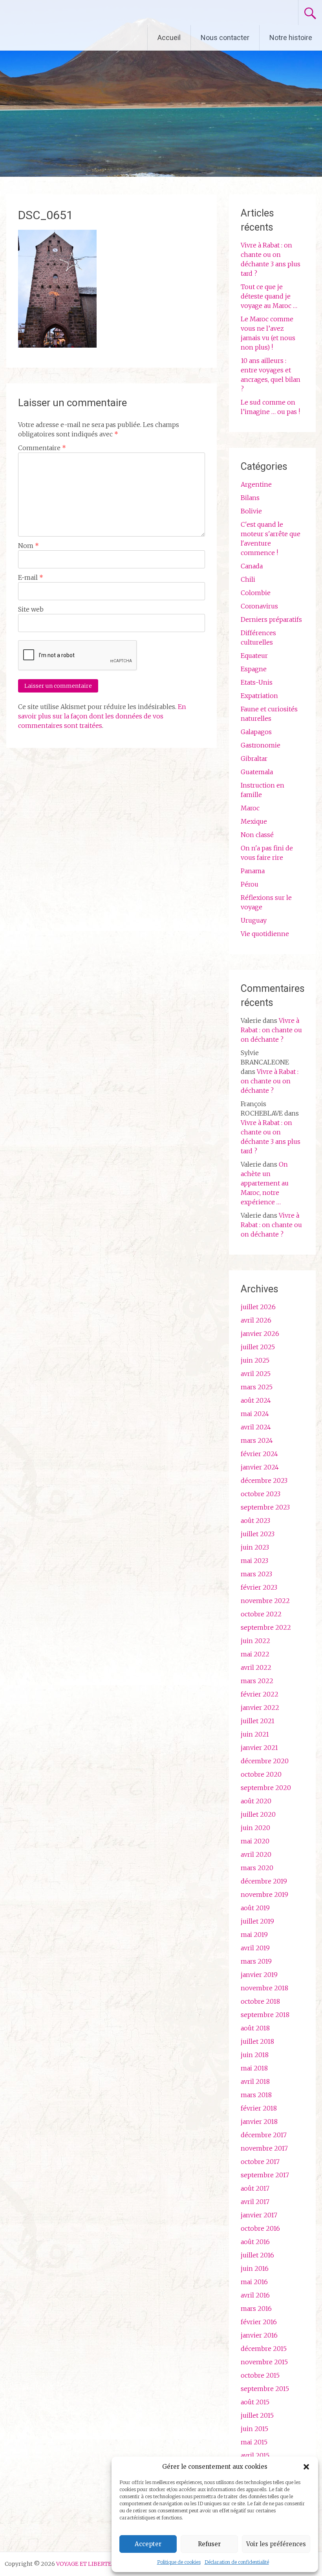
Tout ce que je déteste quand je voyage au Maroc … (269, 296)
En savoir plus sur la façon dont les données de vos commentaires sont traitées (102, 716)
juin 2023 (255, 1547)
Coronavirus (259, 606)
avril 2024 (256, 1427)
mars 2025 (257, 1387)
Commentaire (42, 448)
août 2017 (255, 2188)
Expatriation (259, 696)
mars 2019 (256, 1961)
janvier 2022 (260, 1708)
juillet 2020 (258, 1814)
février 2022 (260, 1694)
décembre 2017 (264, 2135)
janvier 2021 (259, 1748)
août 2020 (256, 1801)
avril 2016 (255, 2295)
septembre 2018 (265, 2015)
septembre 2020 (266, 1788)
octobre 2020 (261, 1774)
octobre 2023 (261, 1494)
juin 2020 (255, 1828)
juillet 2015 (257, 2415)
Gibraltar (254, 759)
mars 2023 (256, 1574)
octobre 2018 (260, 2001)
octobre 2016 (260, 2228)
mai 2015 (254, 2442)
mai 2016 (254, 2282)
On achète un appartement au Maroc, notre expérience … (265, 1183)
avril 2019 (255, 1948)
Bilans (250, 498)
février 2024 (259, 1454)
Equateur (254, 656)
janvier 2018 (259, 2122)
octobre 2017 (260, 2162)
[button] (306, 2467)
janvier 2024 (260, 1467)
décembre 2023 (264, 1480)
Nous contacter (225, 38)
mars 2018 (256, 2095)
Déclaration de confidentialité (237, 2562)
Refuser (209, 2544)
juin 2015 (254, 2429)
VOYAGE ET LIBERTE (74, 13)
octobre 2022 (261, 1614)
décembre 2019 (264, 1881)
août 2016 (255, 2242)
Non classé (257, 835)
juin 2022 (255, 1641)
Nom (28, 546)
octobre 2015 (260, 2375)
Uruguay (254, 920)
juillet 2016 (257, 2255)
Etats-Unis (257, 682)
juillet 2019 (257, 1921)
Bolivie (251, 511)
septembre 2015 (265, 2389)
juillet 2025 (258, 1347)
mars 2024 (257, 1440)
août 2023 (255, 1521)
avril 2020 (256, 1854)
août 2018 (255, 2028)
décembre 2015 (264, 2349)
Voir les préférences (276, 2544)
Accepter (148, 2544)
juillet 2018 (257, 2041)
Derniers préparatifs (271, 619)
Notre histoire (291, 38)
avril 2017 (255, 2202)
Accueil (169, 38)
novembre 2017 (264, 2148)
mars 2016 (256, 2309)
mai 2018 (254, 2068)
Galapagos (256, 732)
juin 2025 (255, 1360)
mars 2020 (257, 1868)
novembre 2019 (264, 1894)
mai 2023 (254, 1561)
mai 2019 (254, 1935)
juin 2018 (255, 2055)
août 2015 (255, 2402)
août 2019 (255, 1908)
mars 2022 (257, 1681)
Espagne (254, 669)
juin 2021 (255, 1734)
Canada (252, 566)
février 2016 (259, 2322)
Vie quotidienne (265, 934)
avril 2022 (256, 1667)
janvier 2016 (259, 2335)
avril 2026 (256, 1320)
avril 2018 (255, 2081)
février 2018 (259, 2108)
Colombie (256, 593)
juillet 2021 (258, 1721)
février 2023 (259, 1587)
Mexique (254, 821)
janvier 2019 (259, 1975)
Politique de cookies (179, 2562)
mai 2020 (255, 1841)
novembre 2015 (264, 2362)
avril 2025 (256, 1374)
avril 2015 (255, 2455)
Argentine (256, 484)
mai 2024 (255, 1414)
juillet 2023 (258, 1534)
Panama (253, 871)
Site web (31, 609)
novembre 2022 (265, 1601)
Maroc (250, 808)
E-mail (31, 577)
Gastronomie (261, 745)
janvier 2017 (259, 2215)
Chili (248, 579)
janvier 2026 (260, 1334)
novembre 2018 (264, 1988)
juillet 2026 (258, 1307)
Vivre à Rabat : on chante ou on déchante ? (271, 1030)
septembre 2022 (266, 1627)
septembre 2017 (265, 2175)
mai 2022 (255, 1654)
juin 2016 (255, 2268)
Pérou (250, 884)
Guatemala (257, 772)
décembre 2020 (265, 1761)
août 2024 (256, 1400)
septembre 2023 (265, 1507)
